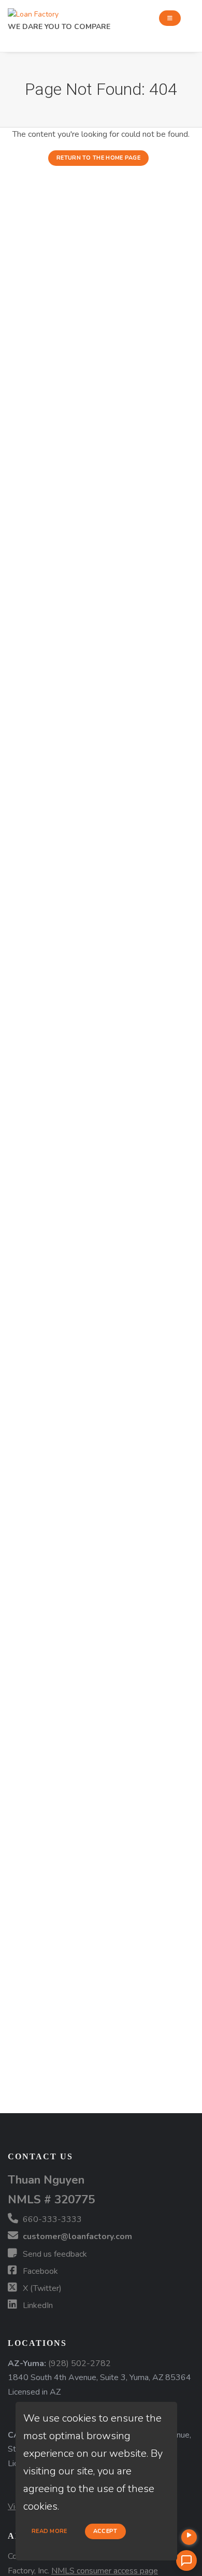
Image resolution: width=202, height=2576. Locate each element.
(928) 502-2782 (80, 2363)
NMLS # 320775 (51, 2199)
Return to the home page (98, 158)
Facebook (39, 2271)
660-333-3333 (51, 2219)
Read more (49, 2531)
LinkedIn (37, 2305)
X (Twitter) (41, 2288)
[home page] (33, 12)
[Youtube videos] (189, 2537)
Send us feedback (54, 2254)
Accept (105, 2531)
